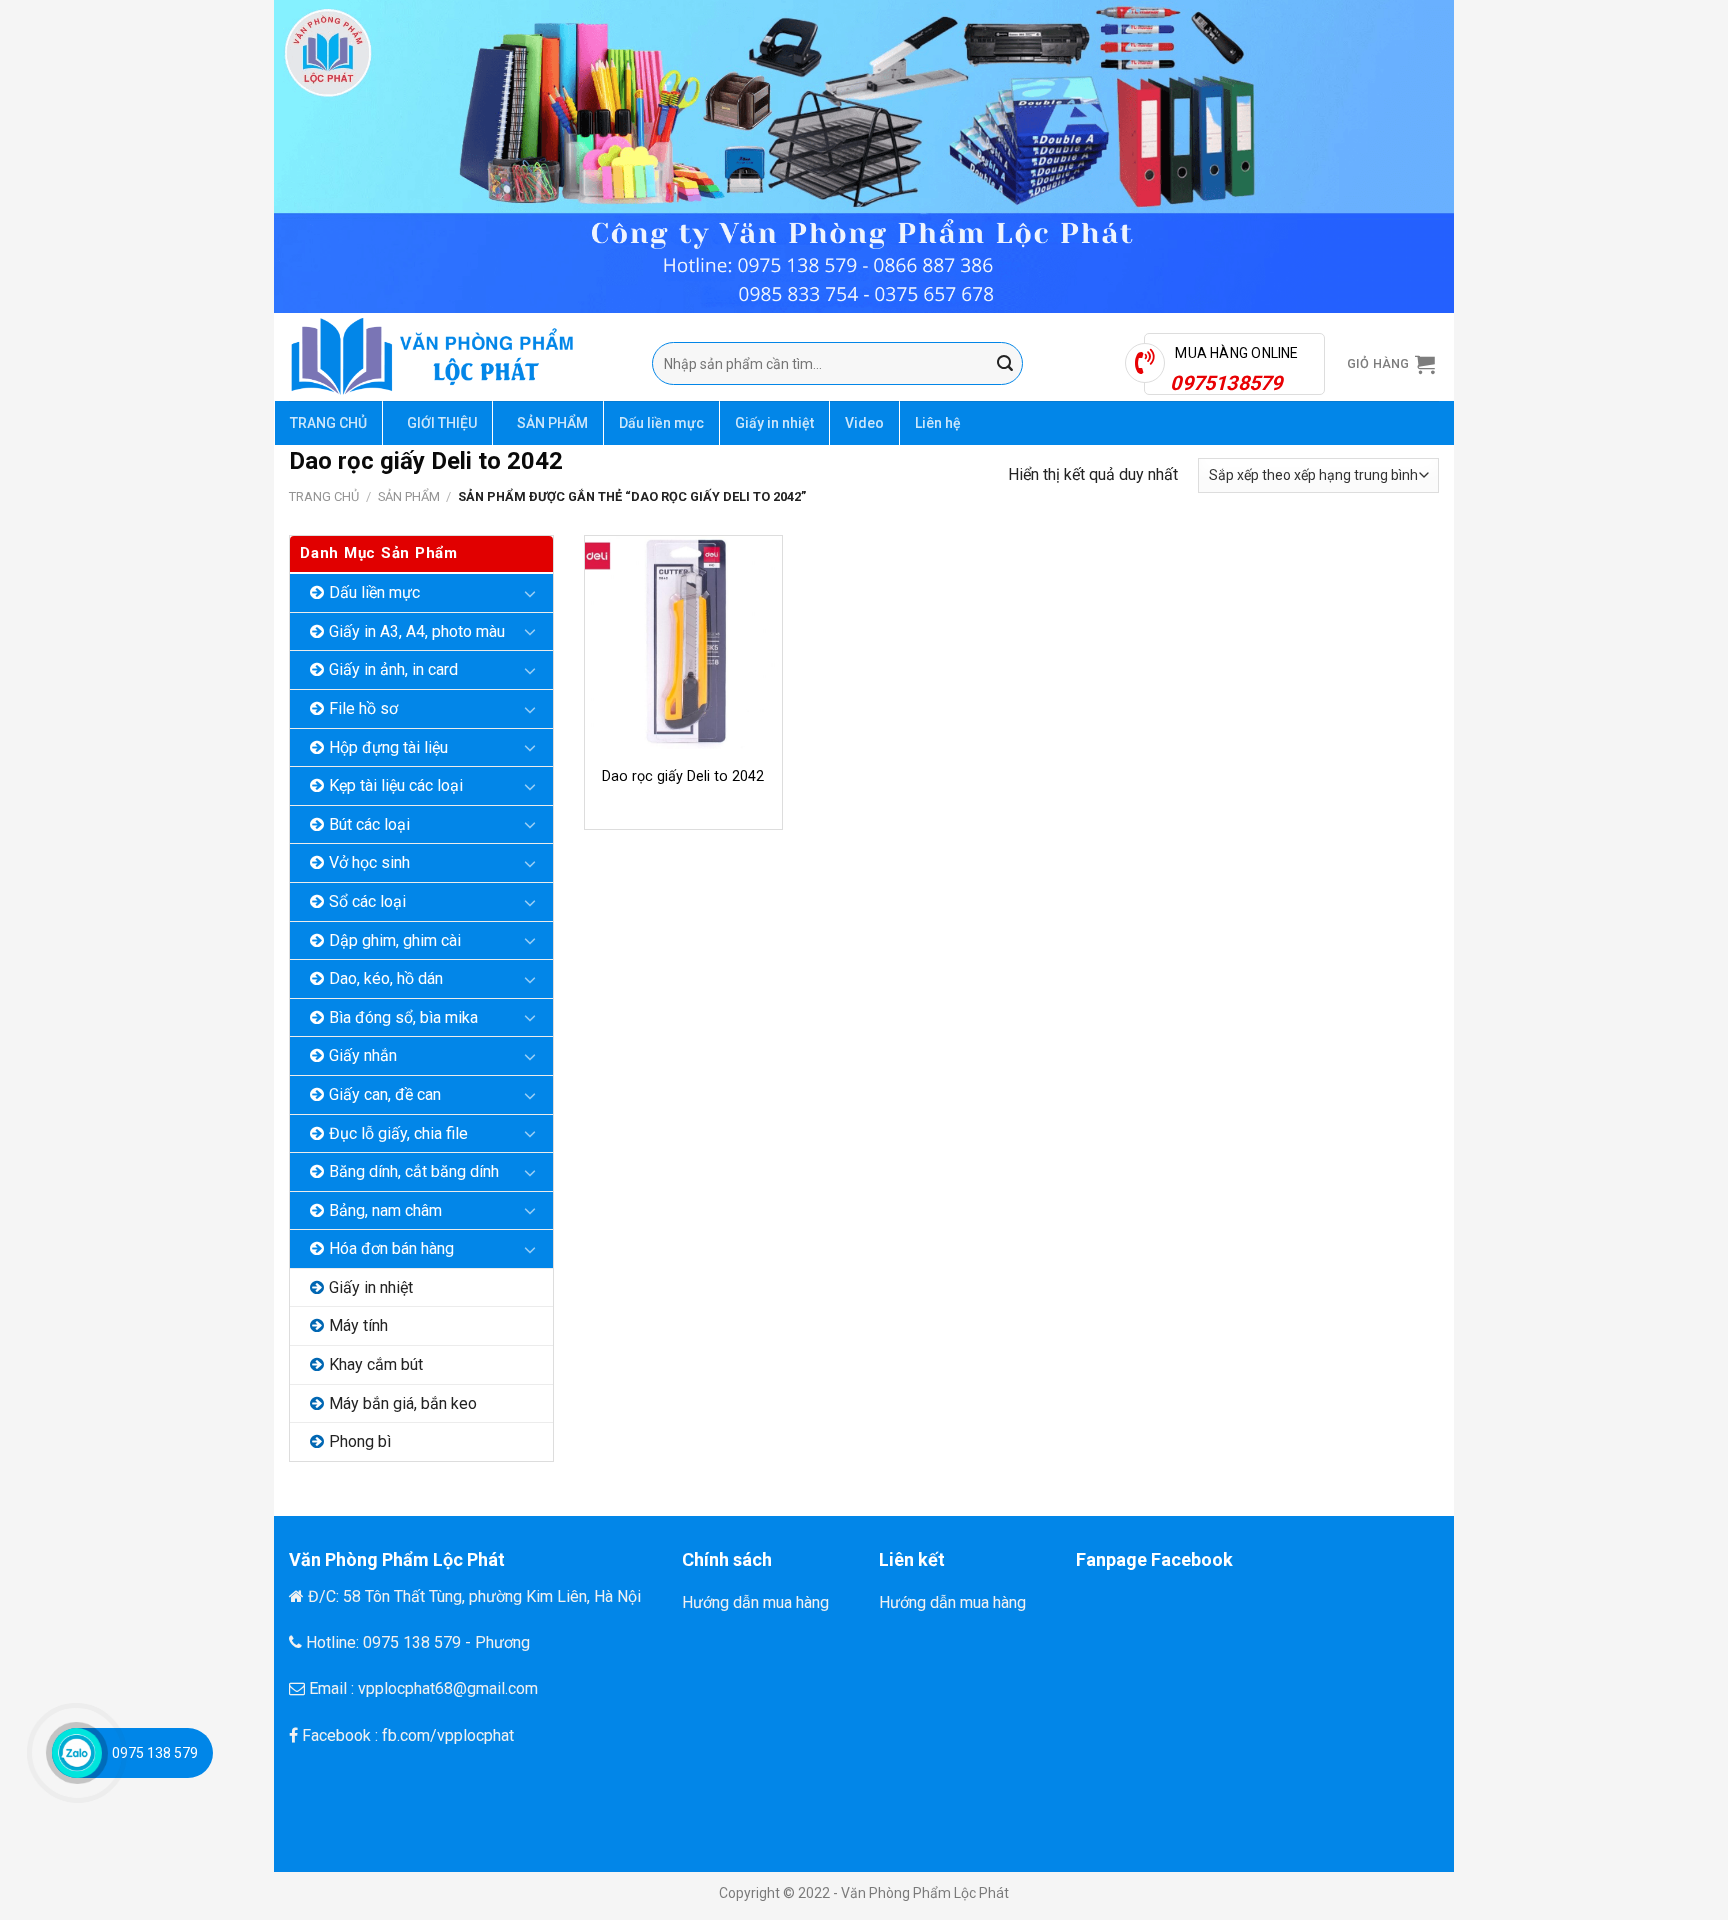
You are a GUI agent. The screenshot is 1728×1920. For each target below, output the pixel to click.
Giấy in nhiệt (774, 423)
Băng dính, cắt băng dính (414, 1171)
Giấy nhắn (363, 1055)
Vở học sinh (369, 862)
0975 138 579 (155, 1753)
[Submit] (1005, 364)
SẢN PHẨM (552, 423)
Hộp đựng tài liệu (388, 747)
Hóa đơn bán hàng (391, 1248)
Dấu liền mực (661, 423)
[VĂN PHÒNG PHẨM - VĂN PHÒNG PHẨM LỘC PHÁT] (455, 357)
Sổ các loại (367, 901)
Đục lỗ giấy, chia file (398, 1133)
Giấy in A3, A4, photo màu (417, 631)
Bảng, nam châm (385, 1210)
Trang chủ (324, 496)
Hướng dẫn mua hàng (755, 1602)
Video (864, 423)
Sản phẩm (409, 496)
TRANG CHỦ (328, 423)
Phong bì (360, 1441)
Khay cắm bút (376, 1364)
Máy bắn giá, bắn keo (403, 1403)
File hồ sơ (363, 708)
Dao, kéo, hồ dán (386, 978)
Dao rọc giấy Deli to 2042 (683, 776)
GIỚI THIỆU (442, 423)
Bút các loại (369, 824)
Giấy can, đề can (385, 1094)
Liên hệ (938, 423)
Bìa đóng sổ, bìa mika (403, 1017)
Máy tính (358, 1325)
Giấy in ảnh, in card (393, 669)
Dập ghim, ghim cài (395, 940)
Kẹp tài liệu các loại (396, 785)
